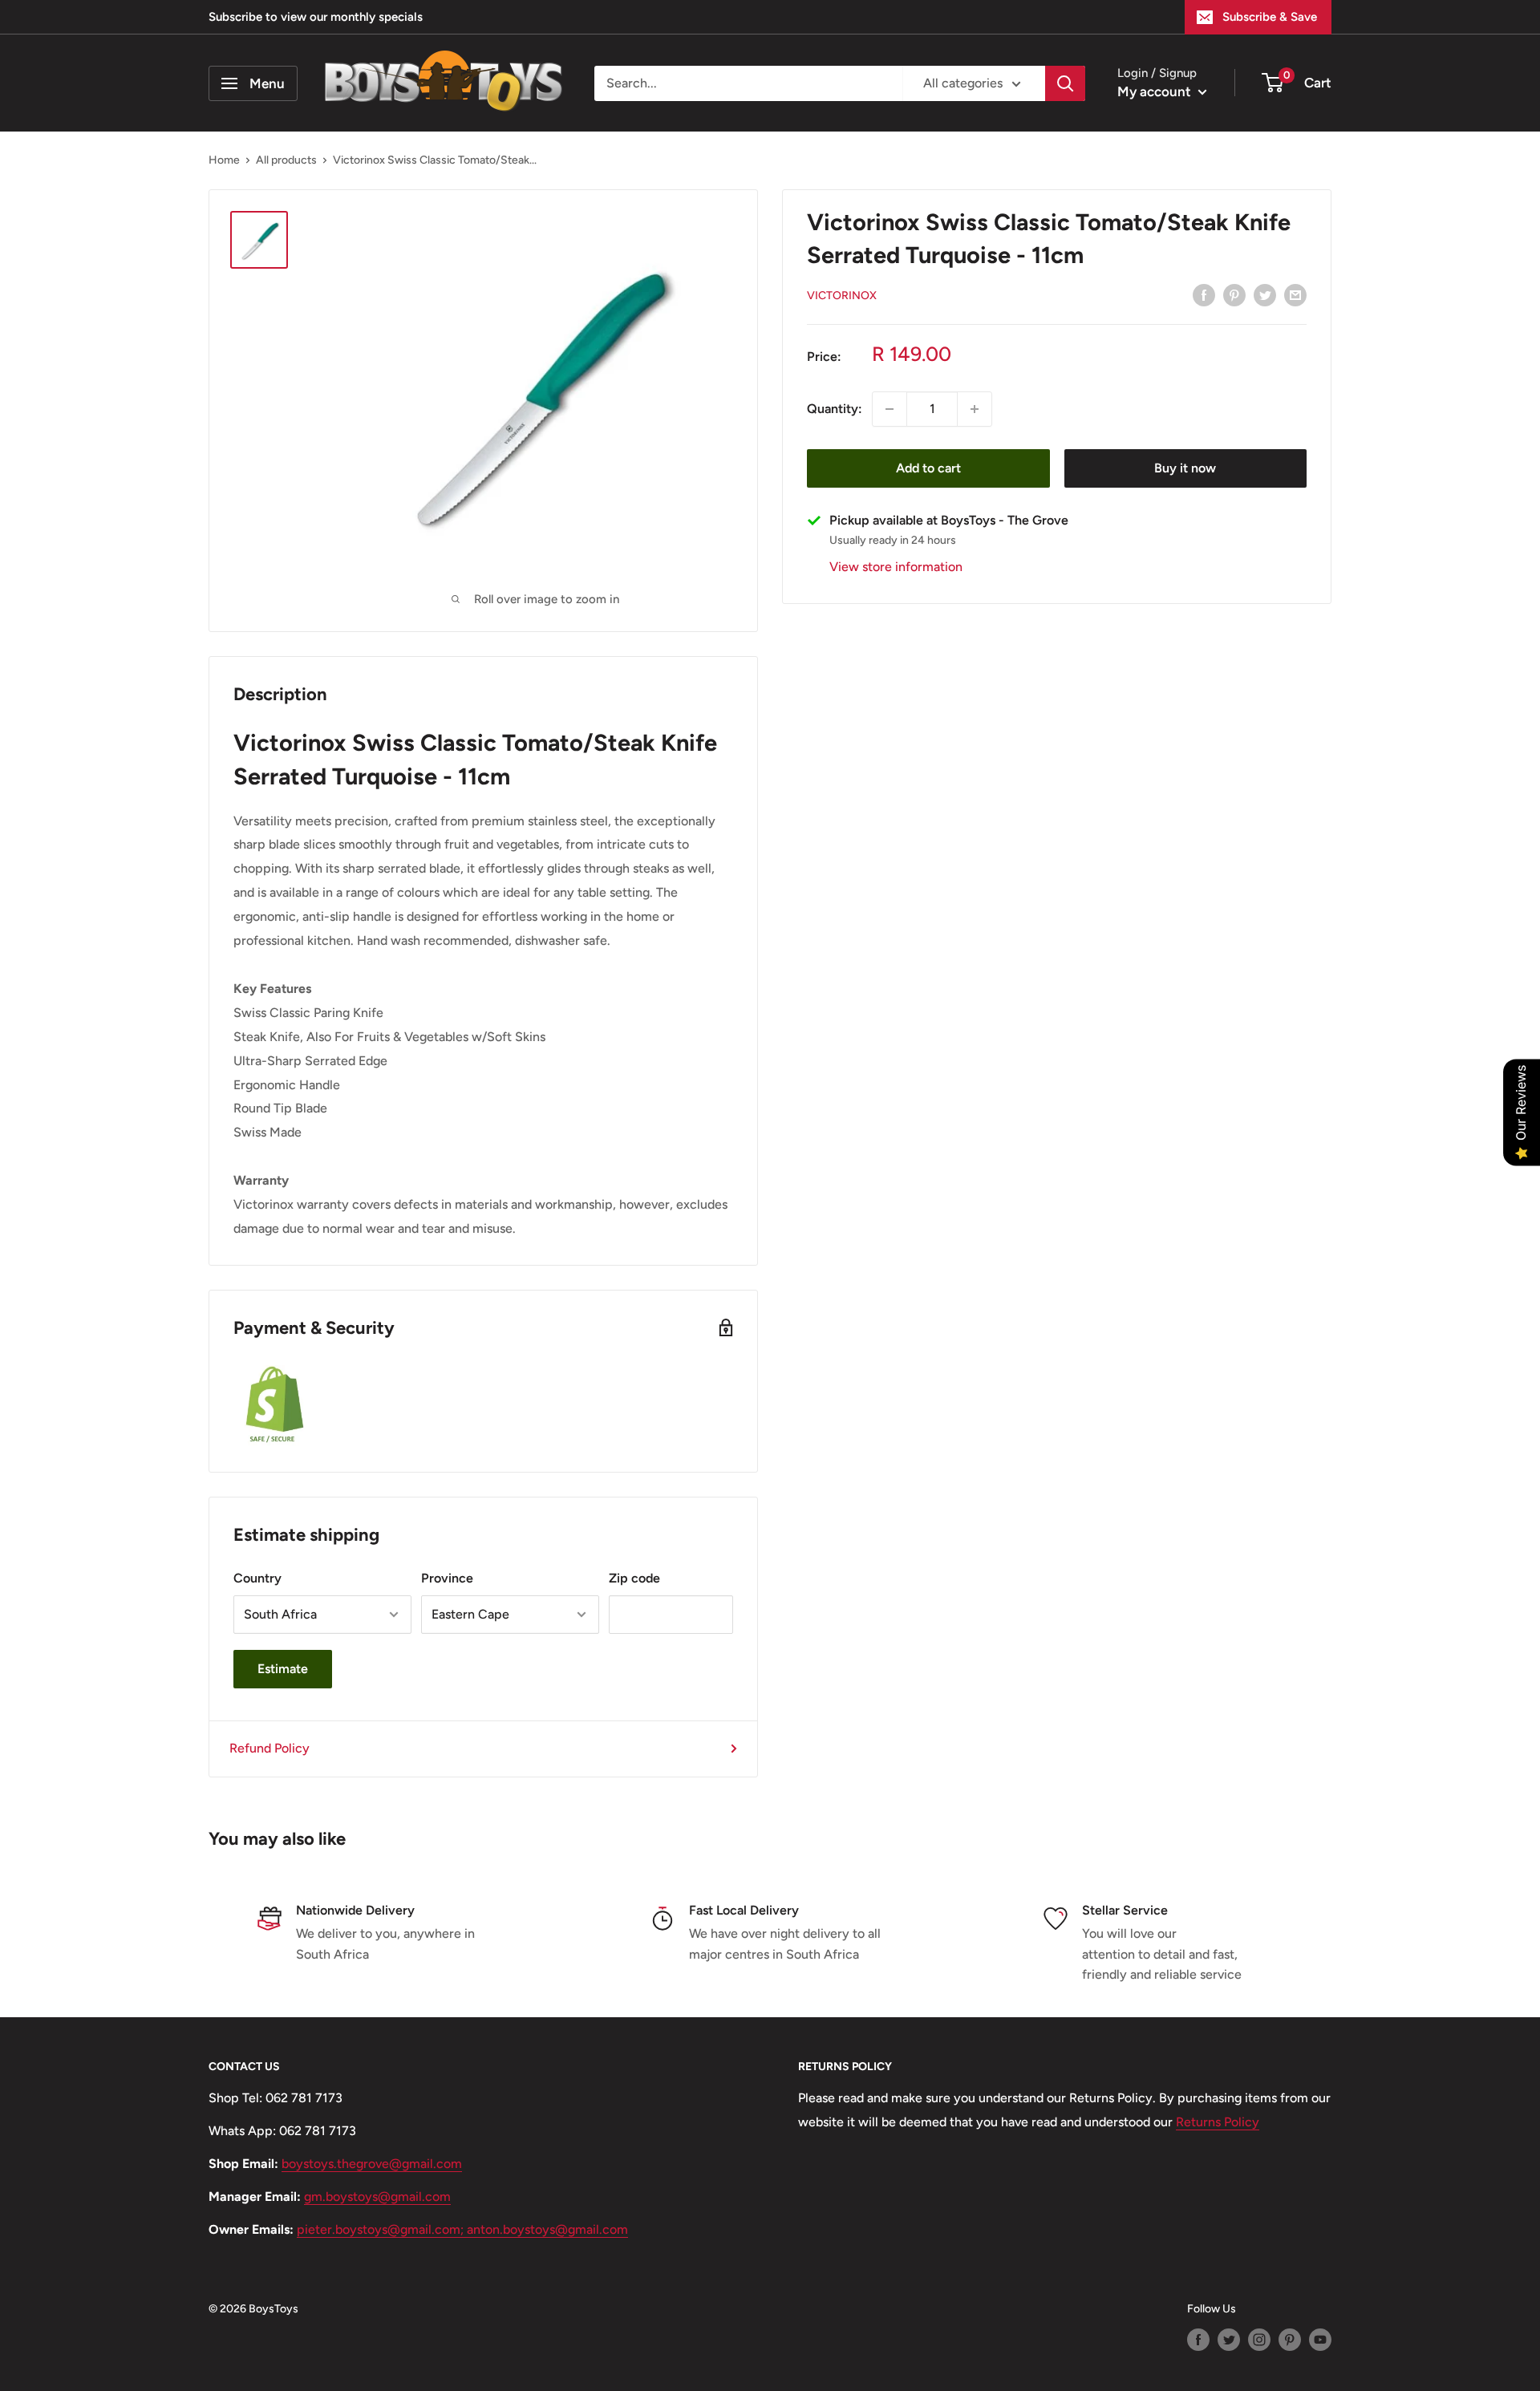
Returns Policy (1218, 2122)
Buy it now (1185, 468)
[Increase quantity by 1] (975, 409)
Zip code (634, 1578)
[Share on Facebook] (1204, 294)
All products (286, 160)
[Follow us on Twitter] (1229, 2340)
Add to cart (928, 468)
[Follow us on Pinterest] (1290, 2340)
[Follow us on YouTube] (1320, 2340)
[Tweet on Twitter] (1265, 294)
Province (447, 1578)
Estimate (283, 1669)
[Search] (1065, 83)
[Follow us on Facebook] (1198, 2340)
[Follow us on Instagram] (1259, 2340)
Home (224, 160)
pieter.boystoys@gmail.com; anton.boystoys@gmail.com (462, 2229)
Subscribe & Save (1270, 17)
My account (1156, 91)
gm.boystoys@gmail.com (377, 2196)
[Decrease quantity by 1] (890, 409)
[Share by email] (1295, 294)
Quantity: (835, 409)
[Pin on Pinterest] (1234, 294)
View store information (896, 567)
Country (257, 1578)
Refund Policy (269, 1748)
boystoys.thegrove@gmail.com (372, 2164)
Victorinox (842, 296)
